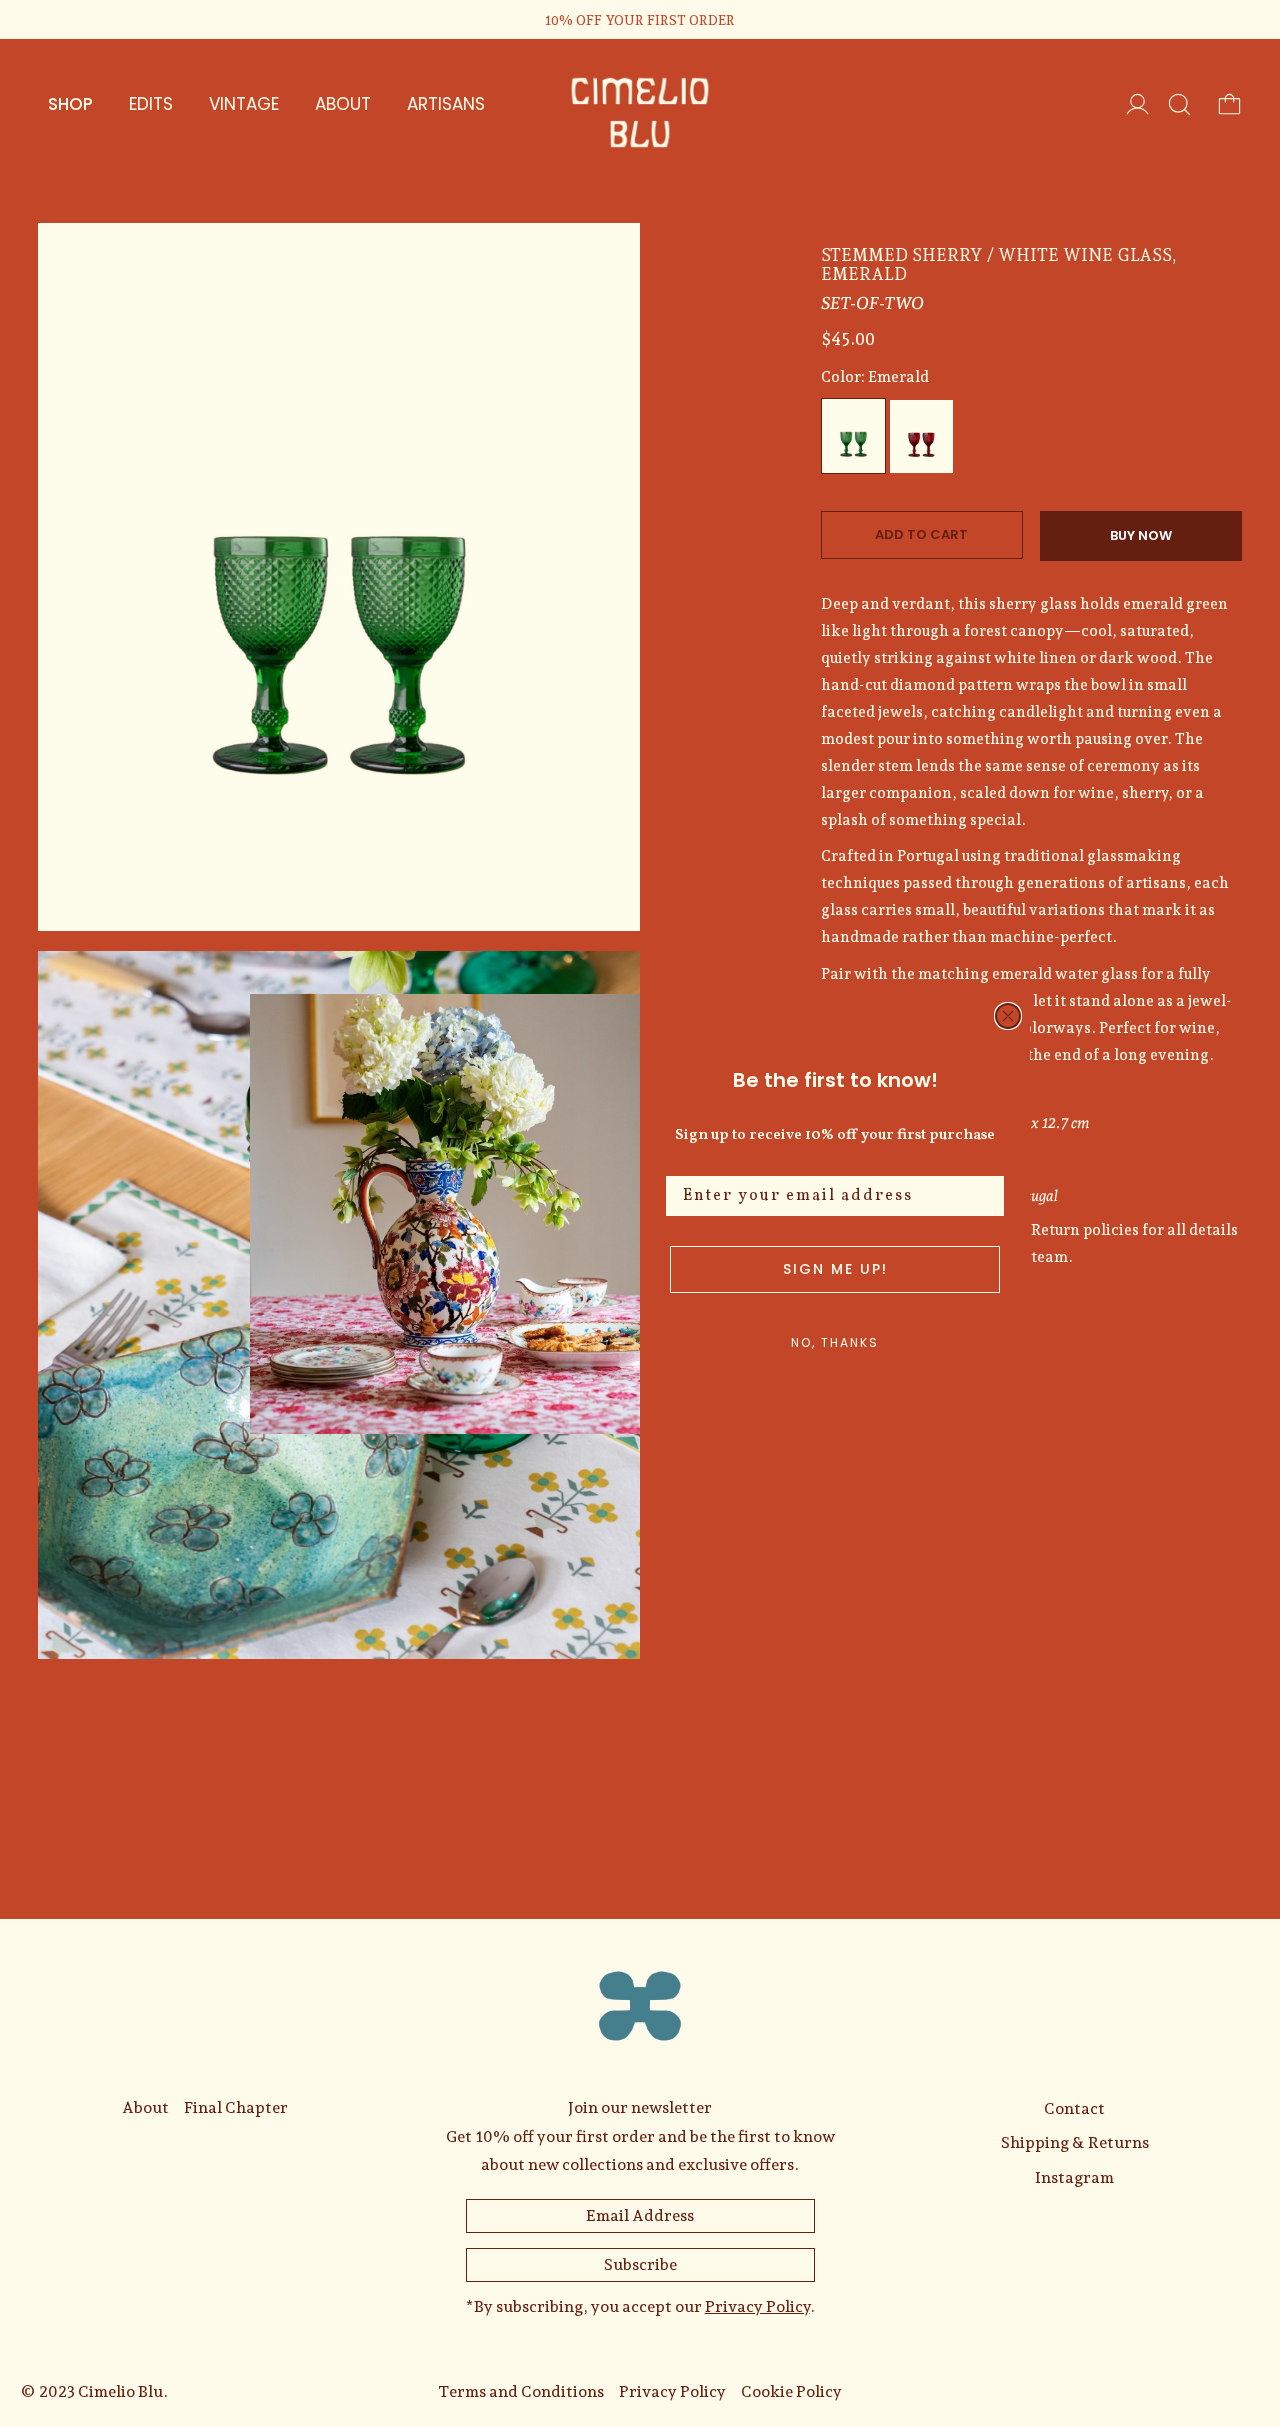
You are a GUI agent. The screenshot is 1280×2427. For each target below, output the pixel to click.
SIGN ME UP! (835, 1269)
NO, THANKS (835, 1342)
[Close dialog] (1008, 1016)
